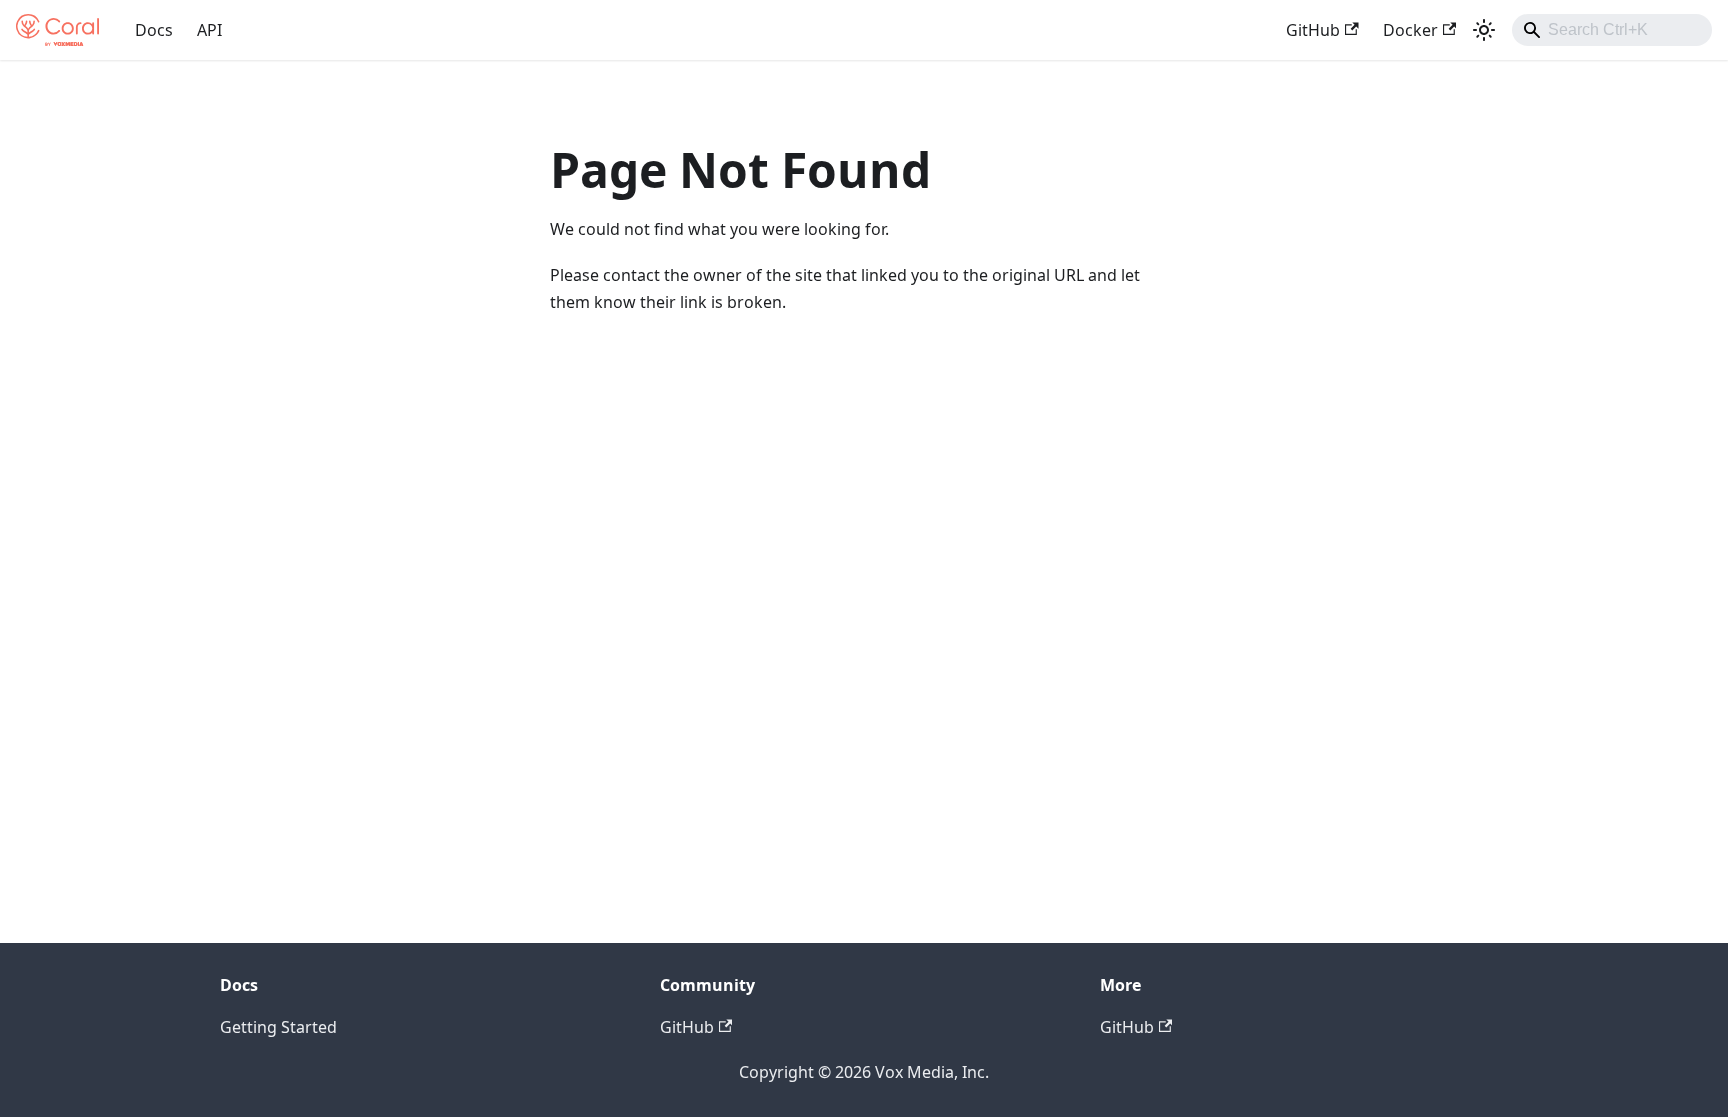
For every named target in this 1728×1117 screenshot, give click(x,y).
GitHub (1313, 30)
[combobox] (1612, 30)
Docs (154, 30)
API (209, 30)
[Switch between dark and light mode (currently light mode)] (1484, 30)
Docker (1410, 30)
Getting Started (278, 1027)
